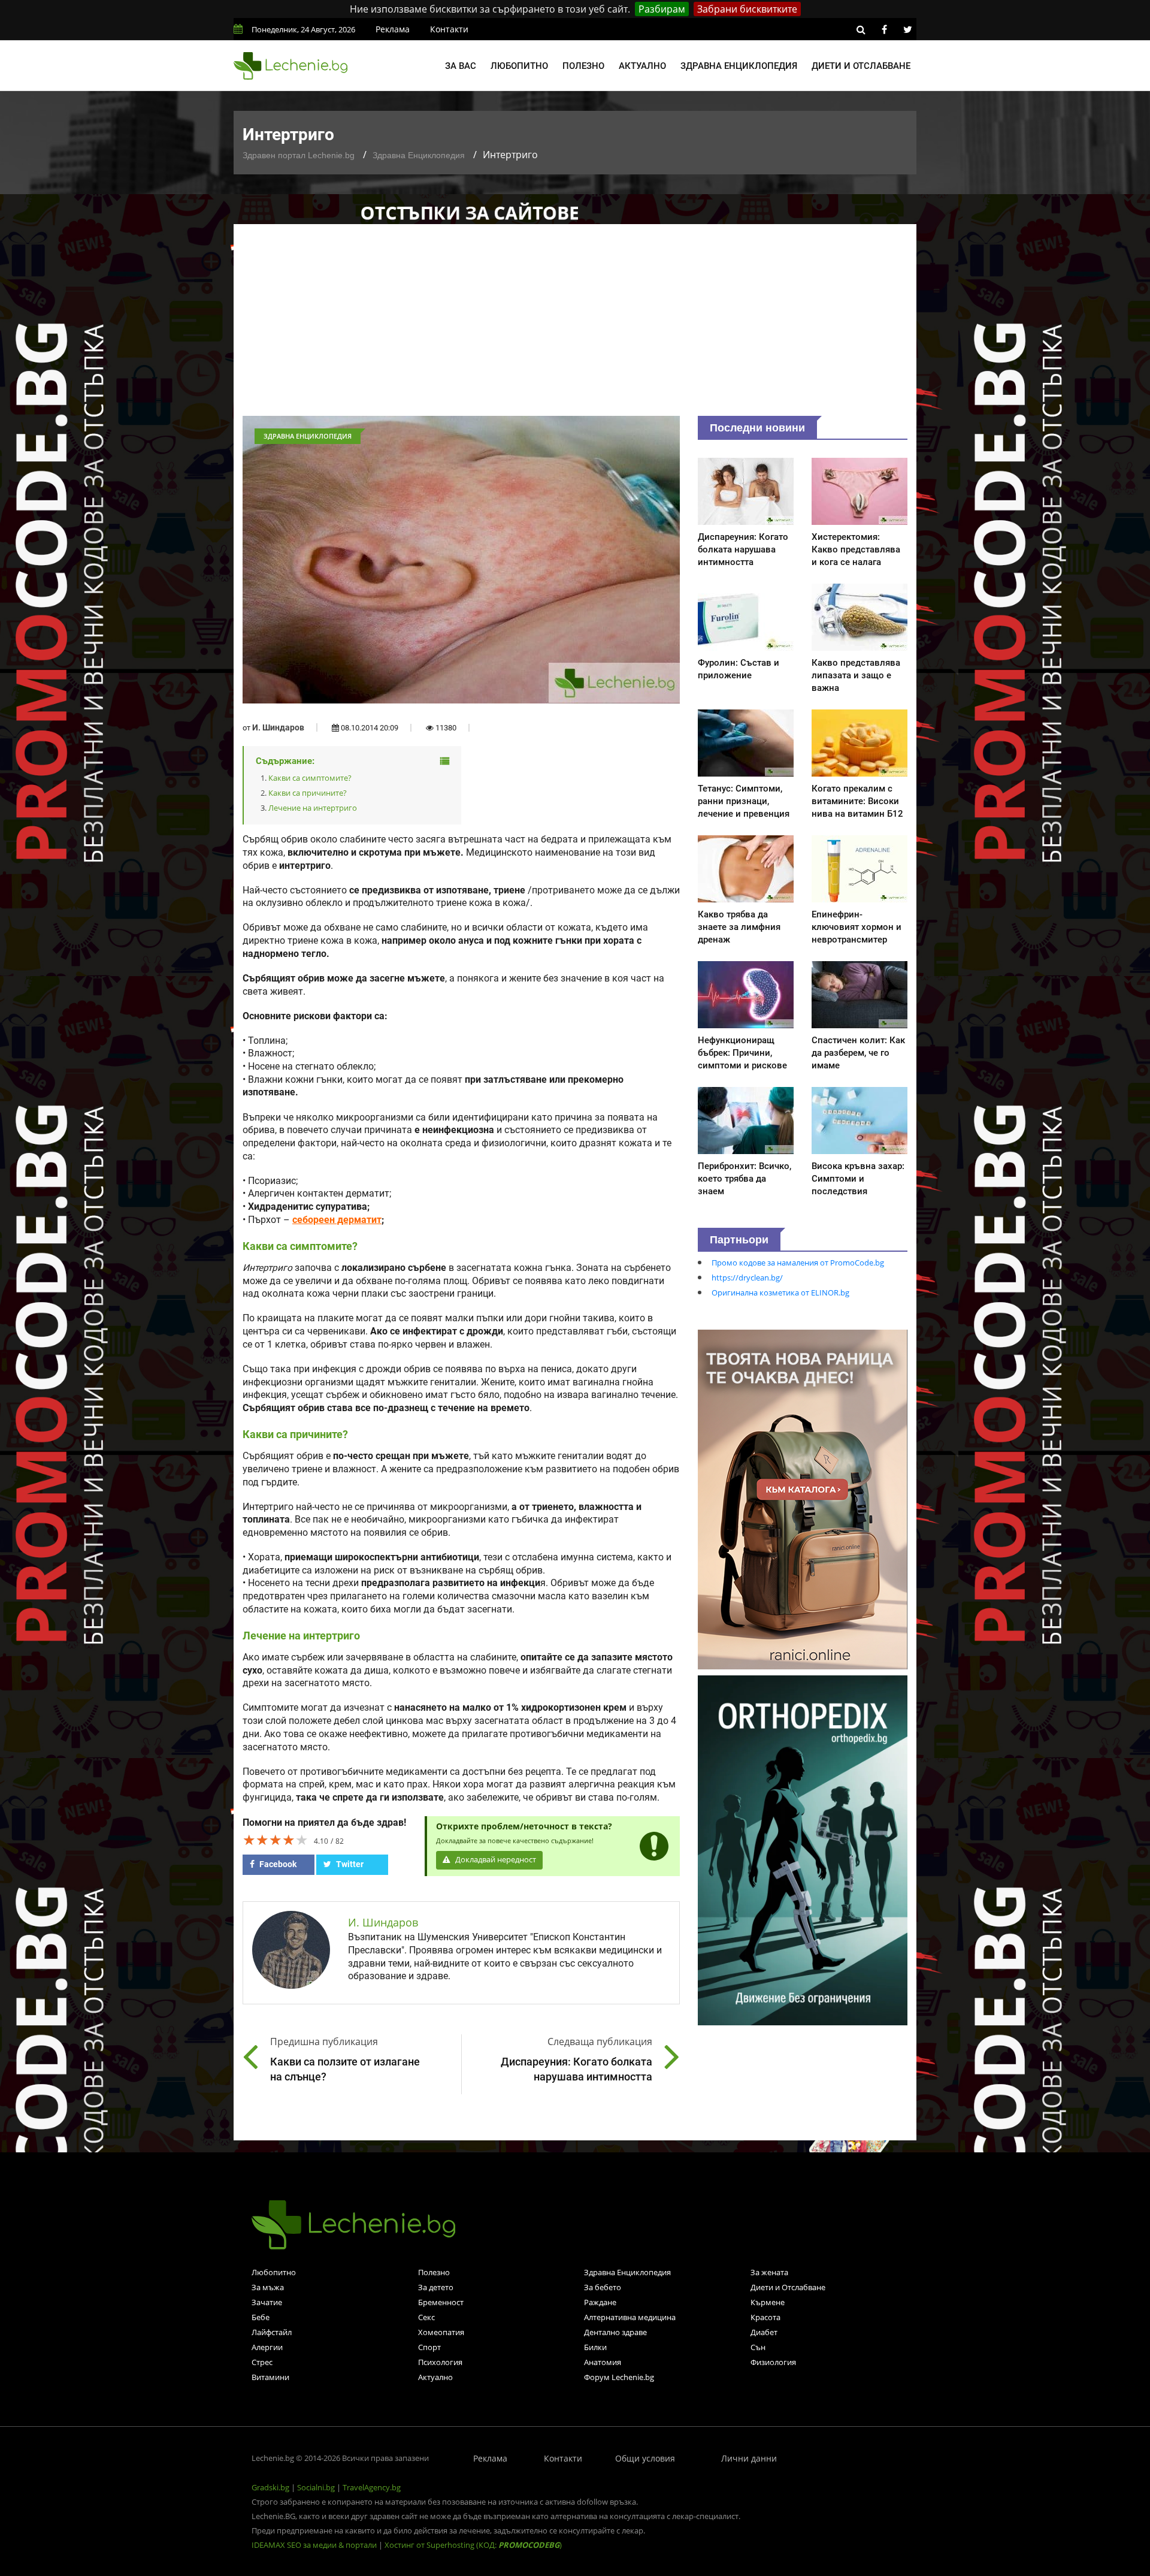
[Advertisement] (575, 326)
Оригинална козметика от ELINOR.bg (780, 1292)
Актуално (642, 66)
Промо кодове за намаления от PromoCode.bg (798, 1263)
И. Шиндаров (278, 727)
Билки (595, 2347)
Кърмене (768, 2302)
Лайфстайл (272, 2332)
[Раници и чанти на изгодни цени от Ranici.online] (803, 1499)
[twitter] (907, 29)
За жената (769, 2272)
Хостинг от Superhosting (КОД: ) (473, 2545)
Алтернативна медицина (630, 2317)
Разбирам (662, 9)
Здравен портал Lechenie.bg (299, 155)
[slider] (276, 1840)
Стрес (262, 2362)
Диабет (764, 2332)
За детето (436, 2287)
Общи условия (645, 2458)
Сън (758, 2347)
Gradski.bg (270, 2487)
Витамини (270, 2377)
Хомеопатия (441, 2332)
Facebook (277, 1864)
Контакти (449, 29)
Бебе (261, 2317)
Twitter (349, 1864)
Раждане (600, 2302)
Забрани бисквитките (747, 9)
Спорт (429, 2347)
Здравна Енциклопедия (419, 155)
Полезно (583, 66)
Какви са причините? (308, 793)
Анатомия (603, 2362)
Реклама (393, 29)
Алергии (267, 2347)
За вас (461, 66)
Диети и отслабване (861, 66)
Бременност (441, 2302)
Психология (440, 2362)
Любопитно (519, 66)
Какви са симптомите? (310, 778)
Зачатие (267, 2302)
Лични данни (749, 2458)
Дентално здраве (615, 2332)
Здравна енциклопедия (739, 66)
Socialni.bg (316, 2487)
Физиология (773, 2362)
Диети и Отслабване (788, 2287)
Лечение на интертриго (313, 808)
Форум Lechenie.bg (619, 2377)
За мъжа (268, 2287)
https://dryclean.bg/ (747, 1278)
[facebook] (884, 29)
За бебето (603, 2287)
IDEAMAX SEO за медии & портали (315, 2545)
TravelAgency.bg (372, 2487)
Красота (765, 2317)
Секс (426, 2317)
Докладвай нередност (495, 1860)
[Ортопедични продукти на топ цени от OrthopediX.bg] (803, 1849)
